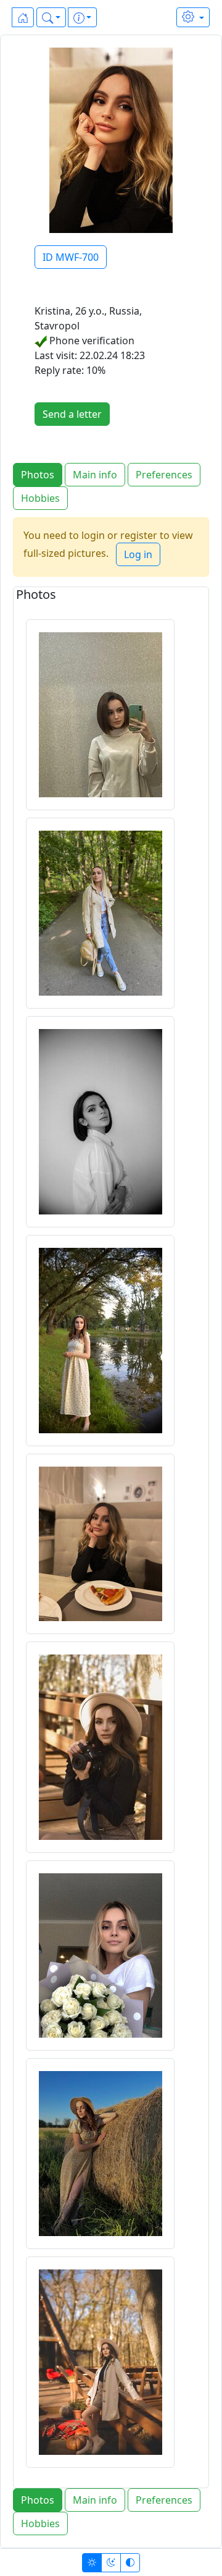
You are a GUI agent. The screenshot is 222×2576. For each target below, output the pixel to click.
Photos (38, 475)
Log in (138, 554)
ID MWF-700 (71, 257)
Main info (95, 475)
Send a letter (72, 414)
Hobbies (40, 498)
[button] (51, 17)
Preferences (164, 475)
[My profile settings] (193, 17)
